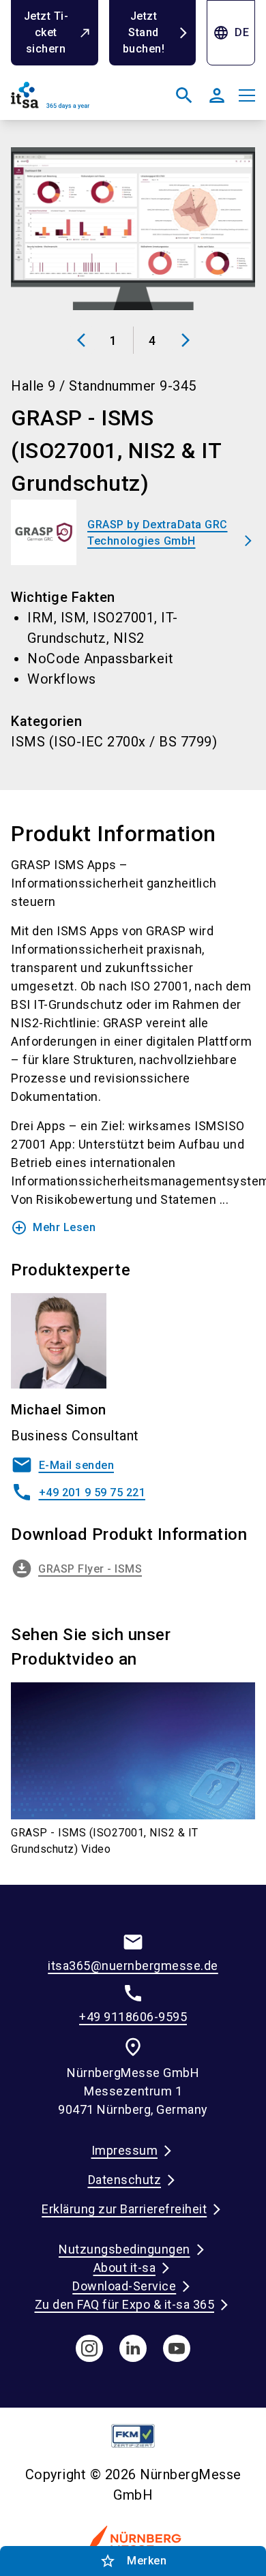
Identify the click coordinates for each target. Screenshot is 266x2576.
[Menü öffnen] (247, 95)
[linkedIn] (133, 2348)
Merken (133, 2561)
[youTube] (177, 2348)
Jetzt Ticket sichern (46, 32)
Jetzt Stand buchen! (144, 32)
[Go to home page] (69, 101)
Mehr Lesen (53, 1228)
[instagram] (89, 2348)
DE (231, 33)
